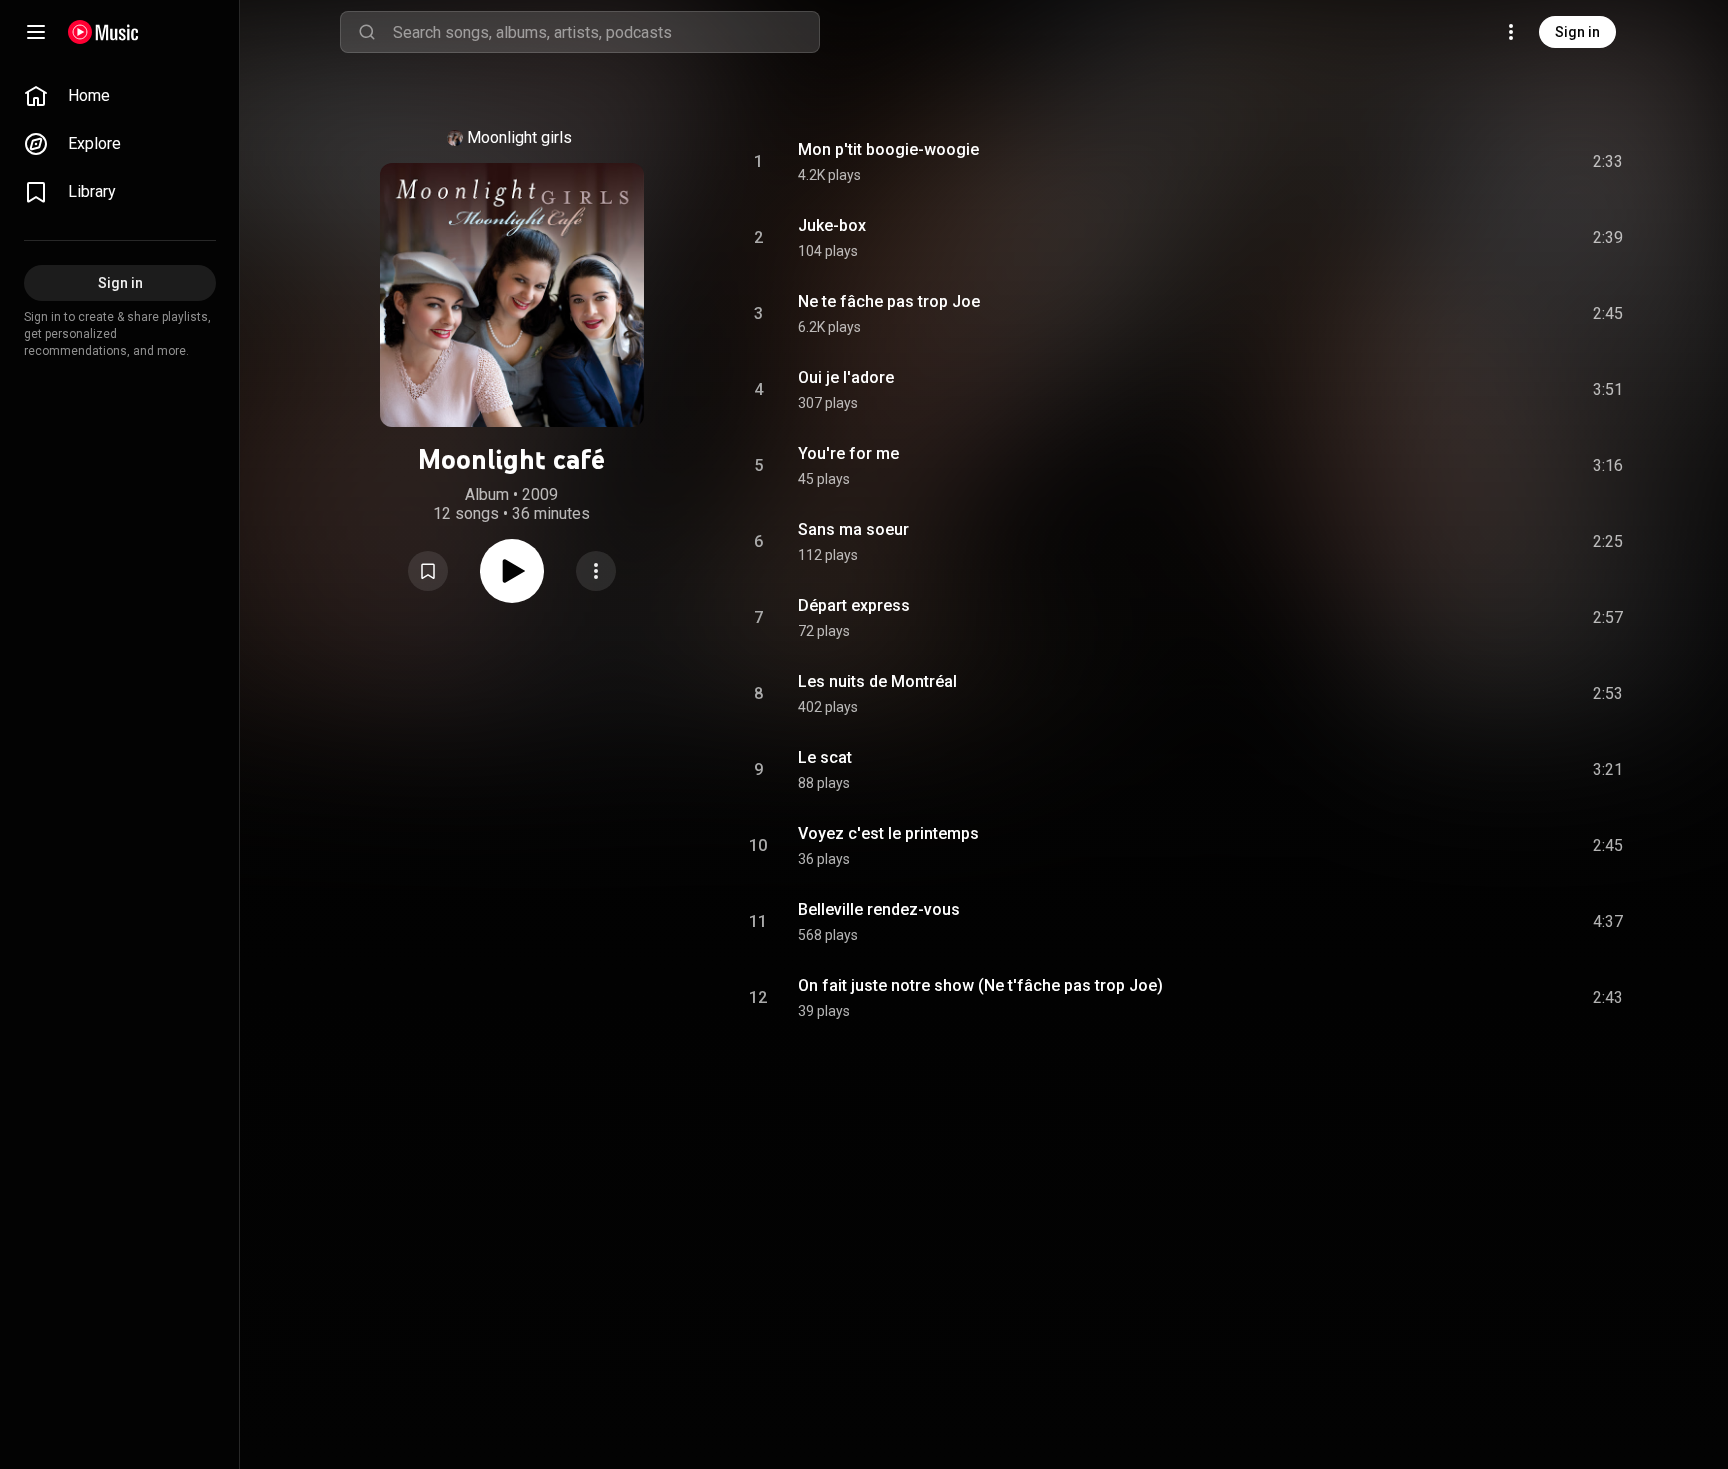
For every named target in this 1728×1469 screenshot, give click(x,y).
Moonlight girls (519, 137)
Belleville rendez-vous (879, 909)
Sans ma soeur (853, 529)
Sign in (1577, 32)
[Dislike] (1495, 162)
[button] (428, 571)
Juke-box (832, 225)
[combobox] (606, 32)
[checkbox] (1609, 162)
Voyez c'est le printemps (888, 833)
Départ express (854, 605)
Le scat (825, 757)
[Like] (1457, 162)
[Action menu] (596, 571)
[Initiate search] (367, 32)
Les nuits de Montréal (877, 681)
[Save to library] (428, 571)
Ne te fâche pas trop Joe (889, 301)
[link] (120, 96)
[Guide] (36, 32)
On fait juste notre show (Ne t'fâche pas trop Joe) (980, 985)
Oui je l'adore (846, 377)
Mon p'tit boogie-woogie (888, 149)
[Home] (103, 32)
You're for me (848, 453)
